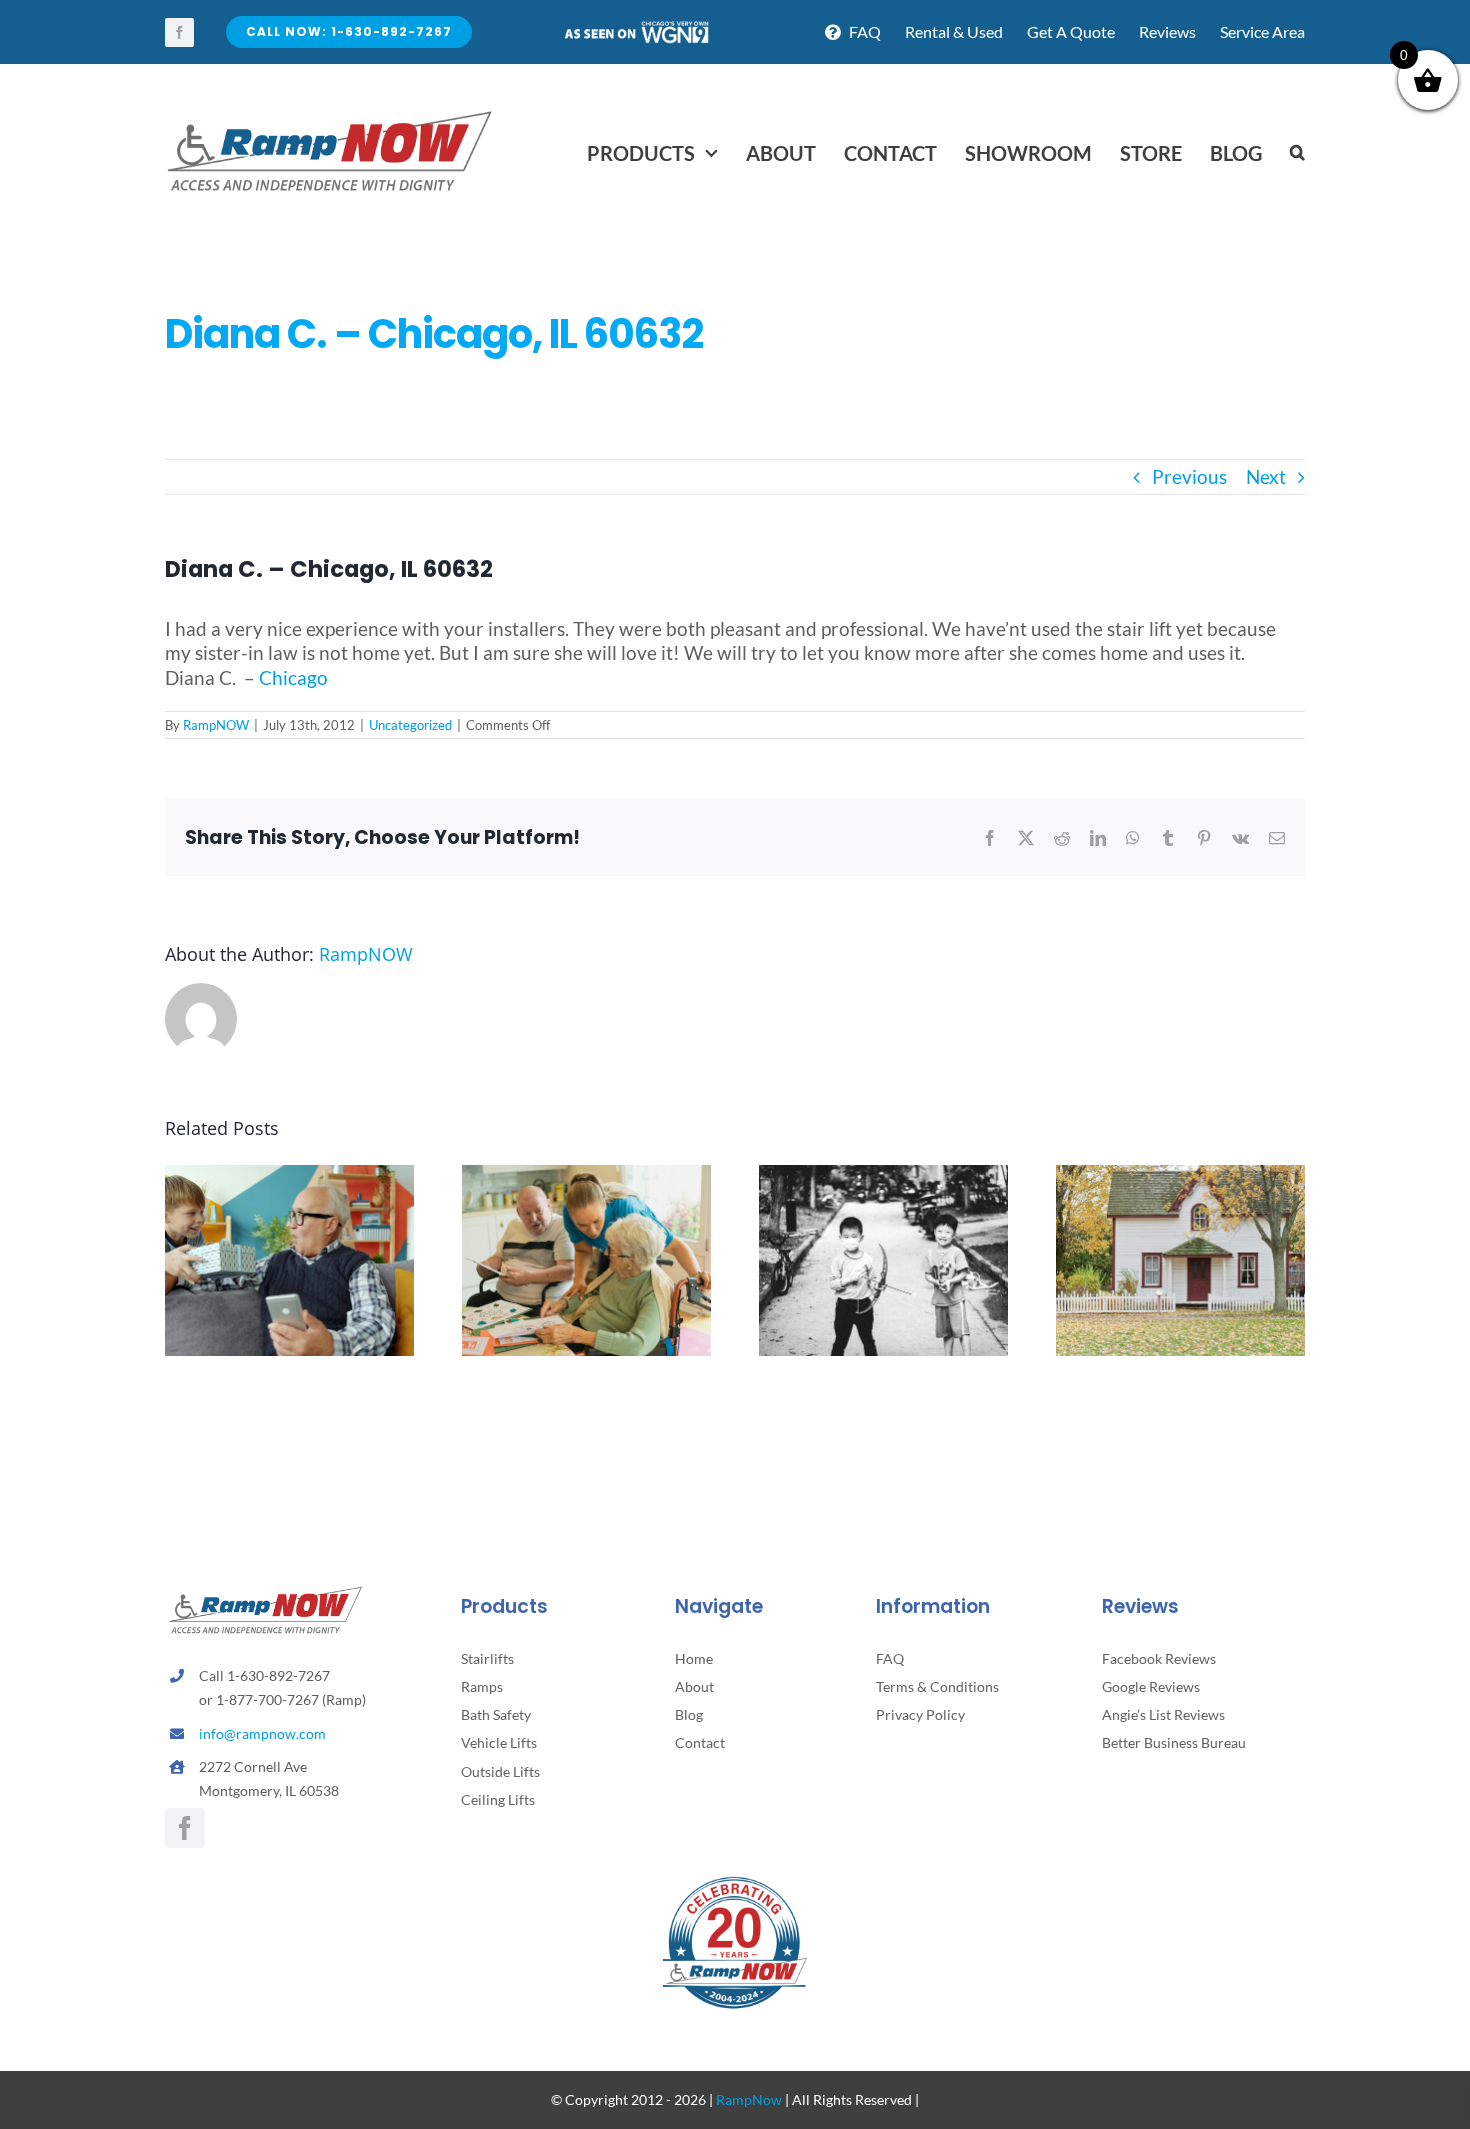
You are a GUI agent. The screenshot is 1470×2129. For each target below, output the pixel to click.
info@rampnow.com (262, 1733)
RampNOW (216, 725)
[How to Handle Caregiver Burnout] (586, 1176)
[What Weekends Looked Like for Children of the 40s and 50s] (883, 1176)
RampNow (749, 2099)
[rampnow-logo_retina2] (330, 113)
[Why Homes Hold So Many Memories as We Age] (1180, 1176)
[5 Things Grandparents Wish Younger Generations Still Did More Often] (289, 1176)
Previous (1189, 476)
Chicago (293, 677)
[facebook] (179, 32)
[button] (1297, 153)
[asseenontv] (636, 28)
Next (1266, 476)
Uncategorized (410, 725)
